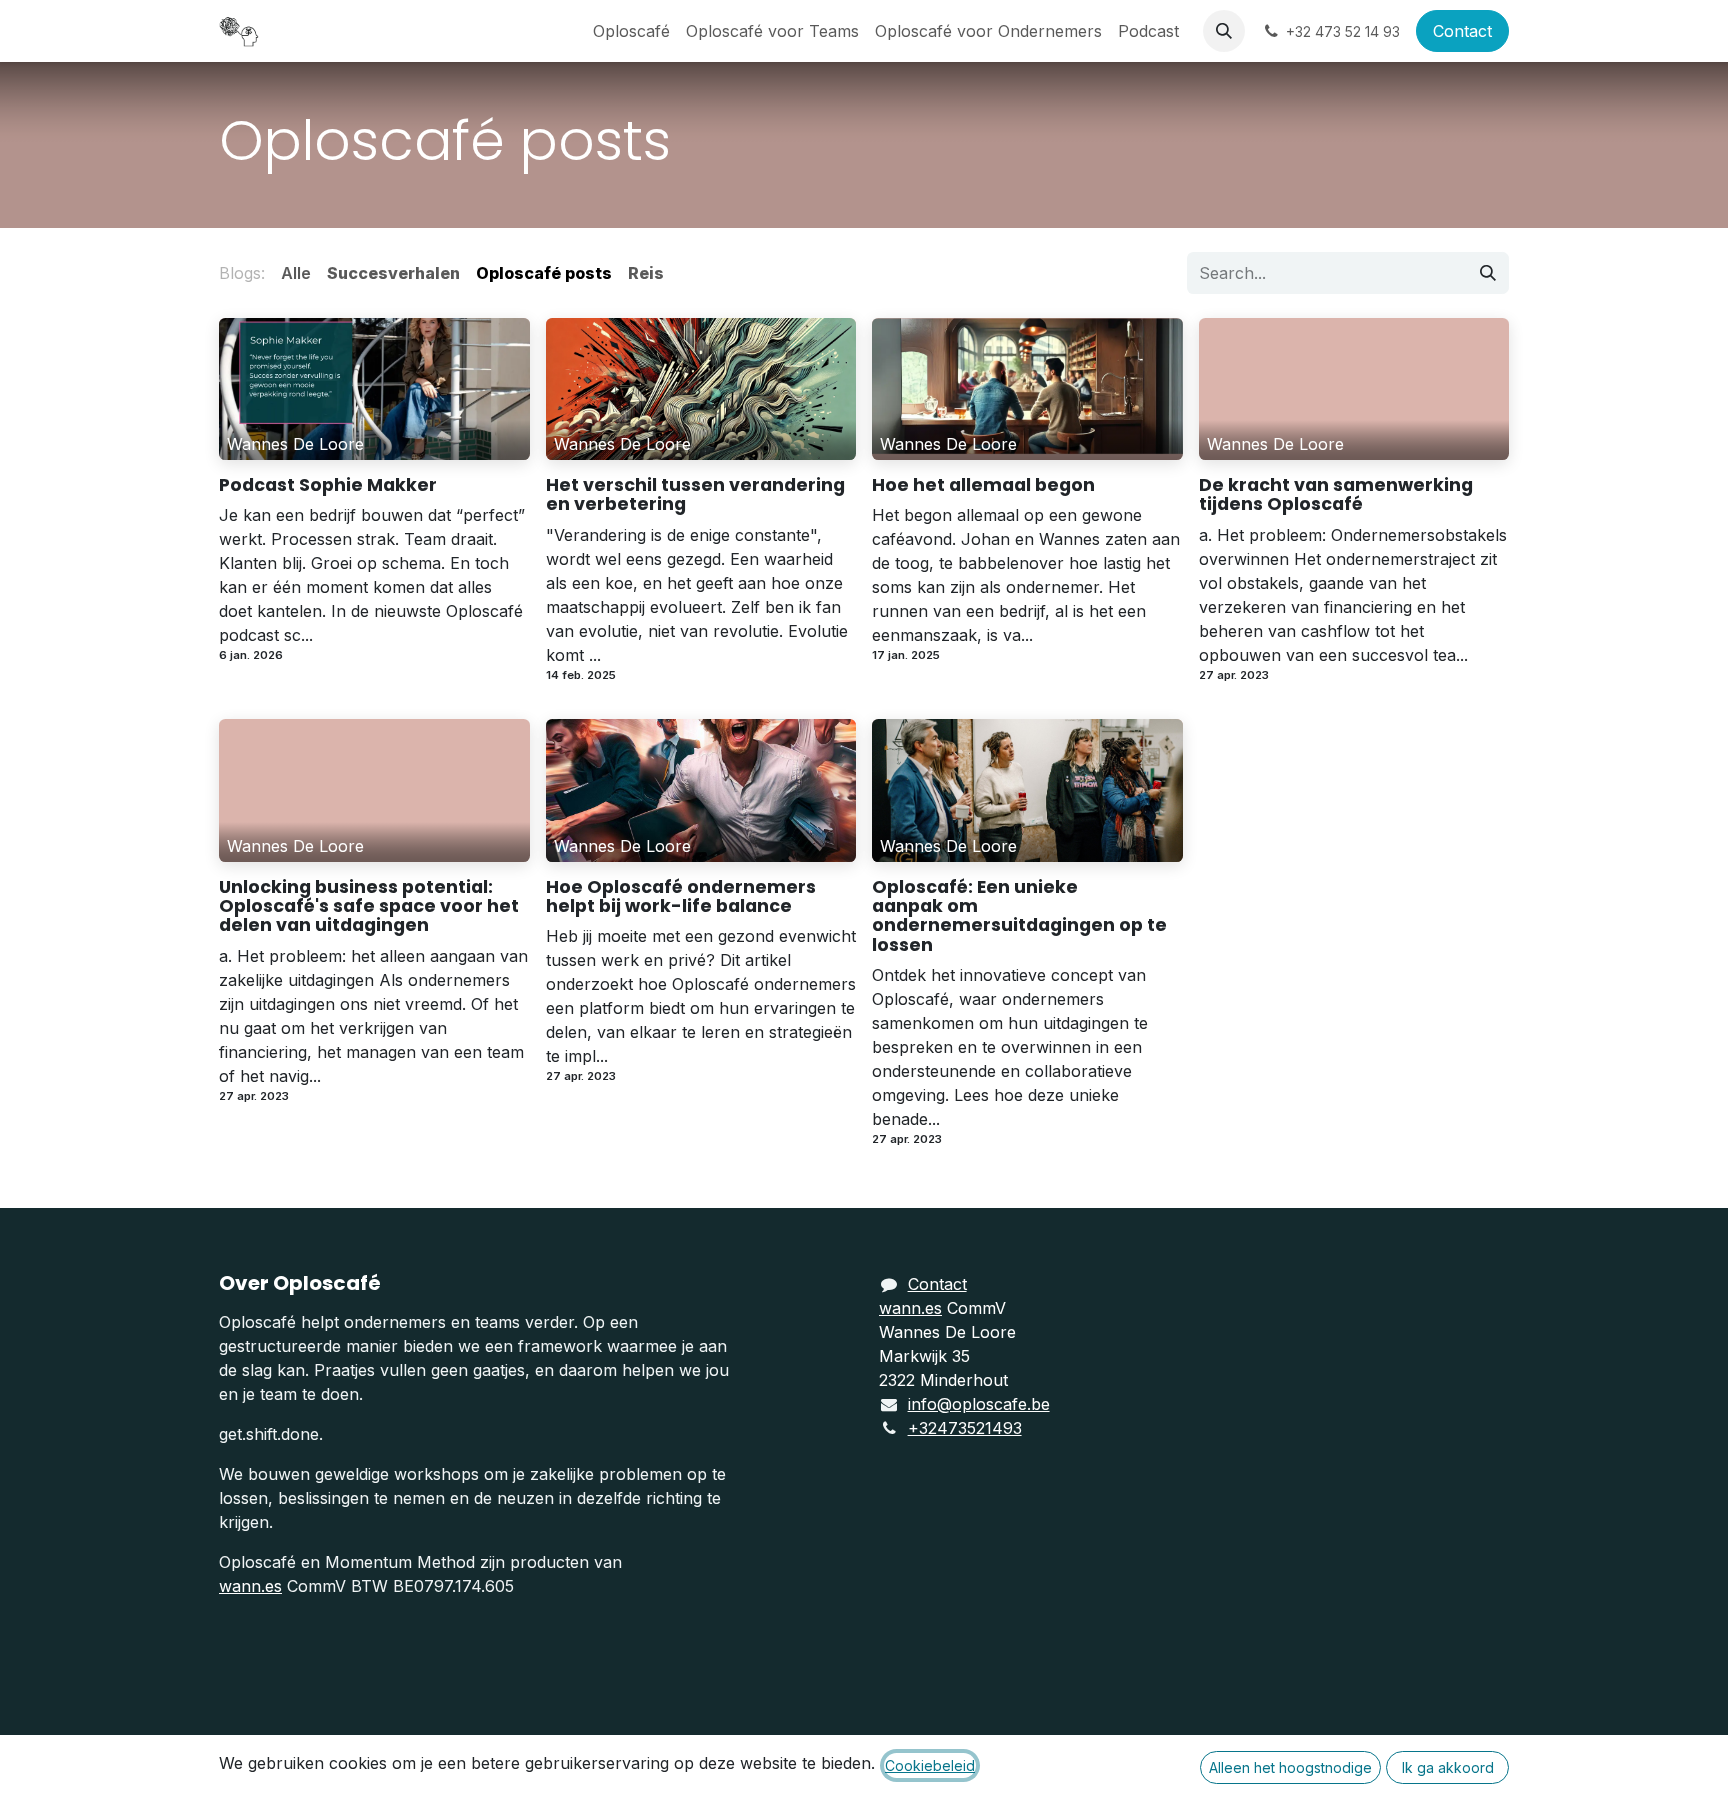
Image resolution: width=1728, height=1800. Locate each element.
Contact (1462, 31)
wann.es (250, 1586)
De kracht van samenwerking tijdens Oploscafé (1336, 495)
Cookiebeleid (930, 1765)
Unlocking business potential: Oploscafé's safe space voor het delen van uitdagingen (369, 907)
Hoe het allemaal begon (983, 485)
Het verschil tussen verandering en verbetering (695, 495)
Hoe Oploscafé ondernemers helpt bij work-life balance (681, 897)
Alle (296, 273)
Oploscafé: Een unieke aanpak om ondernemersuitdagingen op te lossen (1019, 916)
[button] (1224, 31)
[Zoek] (1488, 273)
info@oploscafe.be (979, 1404)
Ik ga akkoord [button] (1448, 1767)
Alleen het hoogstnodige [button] (1290, 1767)
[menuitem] (631, 31)
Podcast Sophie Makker (328, 485)
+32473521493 (965, 1428)
